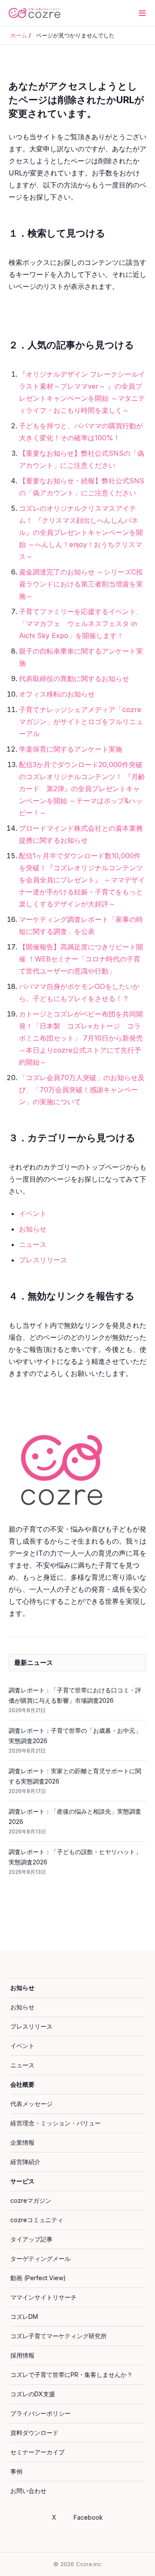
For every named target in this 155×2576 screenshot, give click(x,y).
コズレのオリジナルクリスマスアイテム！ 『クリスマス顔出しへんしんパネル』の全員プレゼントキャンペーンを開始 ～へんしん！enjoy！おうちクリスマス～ (81, 532)
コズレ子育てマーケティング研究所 (59, 2336)
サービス (22, 2181)
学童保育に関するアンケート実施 (71, 749)
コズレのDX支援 (33, 2394)
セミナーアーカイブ (37, 2452)
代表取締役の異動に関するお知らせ (74, 679)
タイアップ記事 (31, 2239)
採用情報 (22, 2355)
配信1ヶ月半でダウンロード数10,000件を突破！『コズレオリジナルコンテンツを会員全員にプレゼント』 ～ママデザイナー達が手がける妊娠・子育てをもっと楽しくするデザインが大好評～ (82, 880)
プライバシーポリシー (40, 2413)
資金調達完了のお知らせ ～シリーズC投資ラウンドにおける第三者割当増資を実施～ (81, 584)
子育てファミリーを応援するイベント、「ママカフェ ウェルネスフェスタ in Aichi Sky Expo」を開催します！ (81, 623)
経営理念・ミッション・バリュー (56, 2123)
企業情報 (22, 2142)
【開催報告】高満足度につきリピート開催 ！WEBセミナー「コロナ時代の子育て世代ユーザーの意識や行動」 (81, 959)
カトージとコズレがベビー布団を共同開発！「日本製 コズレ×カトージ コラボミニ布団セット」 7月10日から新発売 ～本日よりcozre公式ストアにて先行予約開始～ (84, 1038)
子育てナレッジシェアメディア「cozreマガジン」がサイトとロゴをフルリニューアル (81, 722)
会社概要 (22, 2084)
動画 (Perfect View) (38, 2278)
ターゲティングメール (40, 2258)
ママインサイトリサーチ (43, 2297)
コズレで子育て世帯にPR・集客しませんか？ (71, 2375)
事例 (16, 2471)
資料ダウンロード (34, 2433)
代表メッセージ (31, 2104)
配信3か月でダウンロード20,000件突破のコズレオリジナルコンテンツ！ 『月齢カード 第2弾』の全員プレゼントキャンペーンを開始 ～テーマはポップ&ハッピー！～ (82, 789)
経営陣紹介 (25, 2162)
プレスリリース (43, 1260)
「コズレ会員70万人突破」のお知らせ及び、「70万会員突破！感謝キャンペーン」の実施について (82, 1090)
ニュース (33, 1244)
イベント (33, 1213)
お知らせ (33, 1229)
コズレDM (24, 2317)
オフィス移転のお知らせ (57, 694)
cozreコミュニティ (37, 2220)
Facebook (88, 2517)
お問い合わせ (28, 2491)
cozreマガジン (31, 2200)
